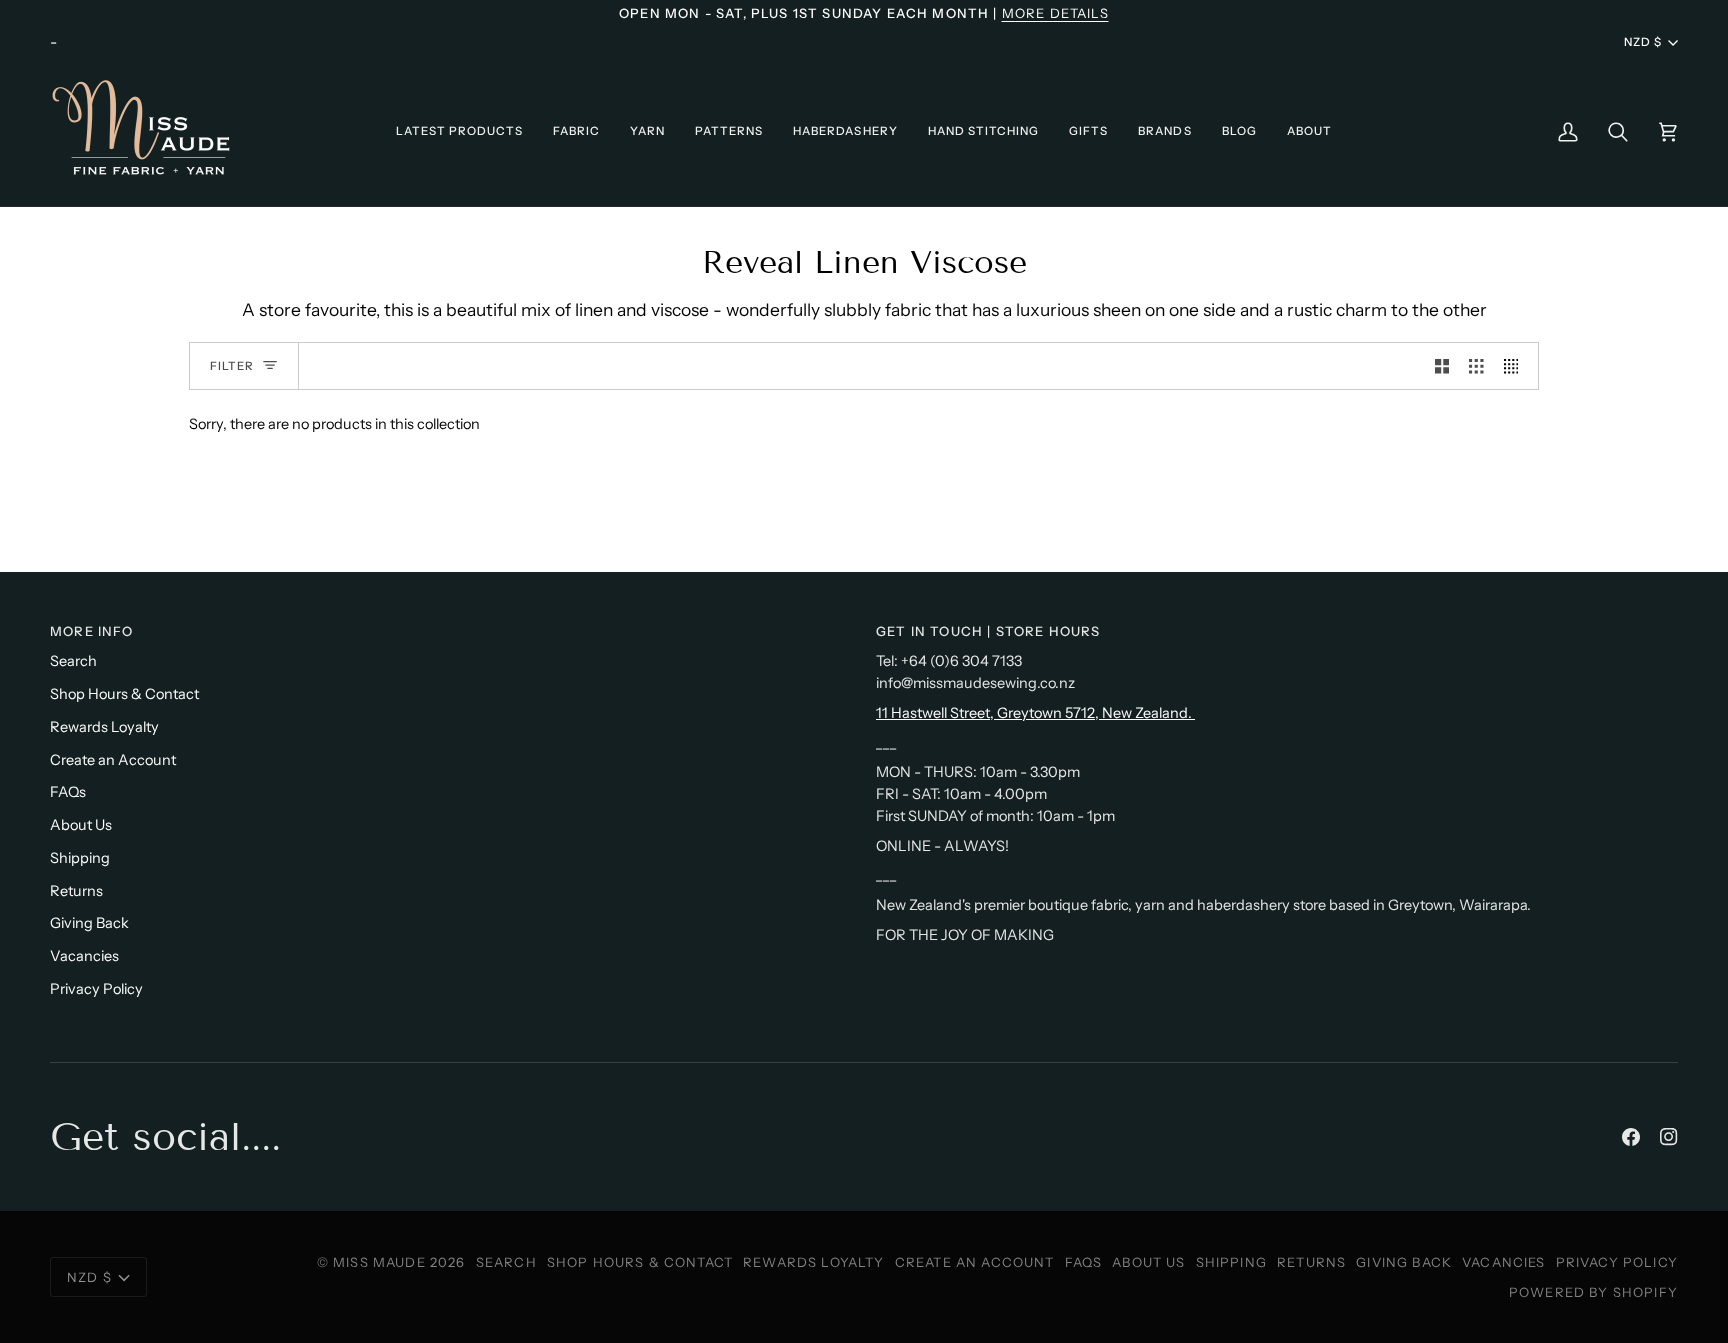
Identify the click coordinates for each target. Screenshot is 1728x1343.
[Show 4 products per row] (1516, 366)
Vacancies (84, 956)
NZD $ (1643, 42)
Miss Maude (379, 1262)
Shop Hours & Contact (124, 694)
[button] (459, 131)
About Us (81, 825)
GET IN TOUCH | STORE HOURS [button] (988, 631)
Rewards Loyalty (104, 727)
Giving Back (89, 923)
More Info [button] (92, 631)
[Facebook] (1631, 1137)
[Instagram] (1669, 1137)
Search (73, 661)
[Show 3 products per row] (1476, 366)
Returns (76, 891)
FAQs (68, 792)
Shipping (80, 858)
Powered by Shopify (1593, 1292)
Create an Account (113, 760)
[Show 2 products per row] (1442, 366)
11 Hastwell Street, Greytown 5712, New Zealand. (1035, 713)
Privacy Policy (96, 989)
